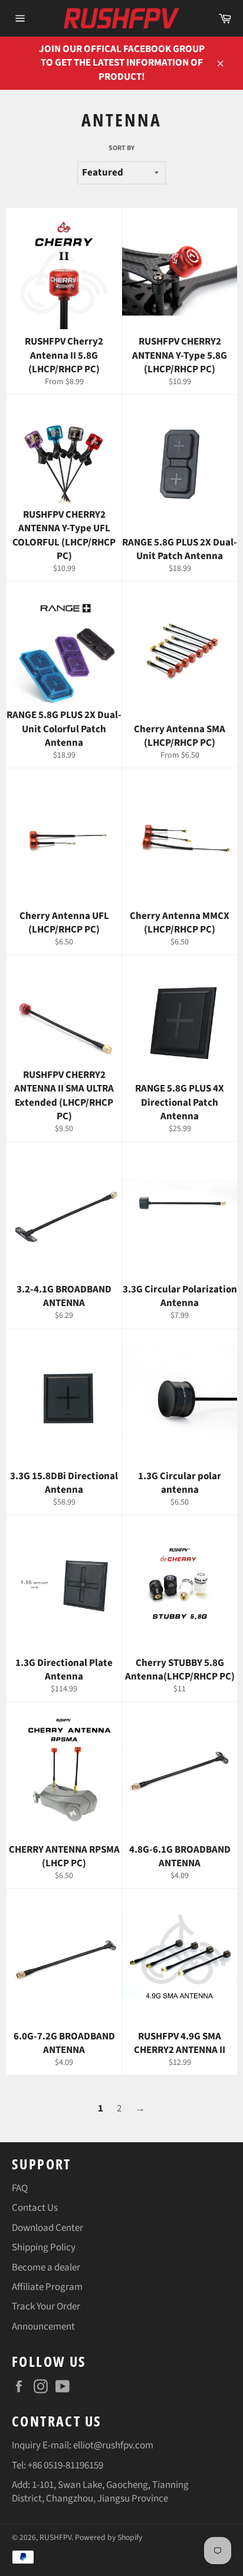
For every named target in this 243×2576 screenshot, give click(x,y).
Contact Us (35, 2208)
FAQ (20, 2188)
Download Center (47, 2228)
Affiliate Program (47, 2287)
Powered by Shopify (109, 2537)
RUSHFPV (55, 2537)
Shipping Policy (44, 2247)
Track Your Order (46, 2307)
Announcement (43, 2327)
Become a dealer (46, 2268)
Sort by (121, 148)
